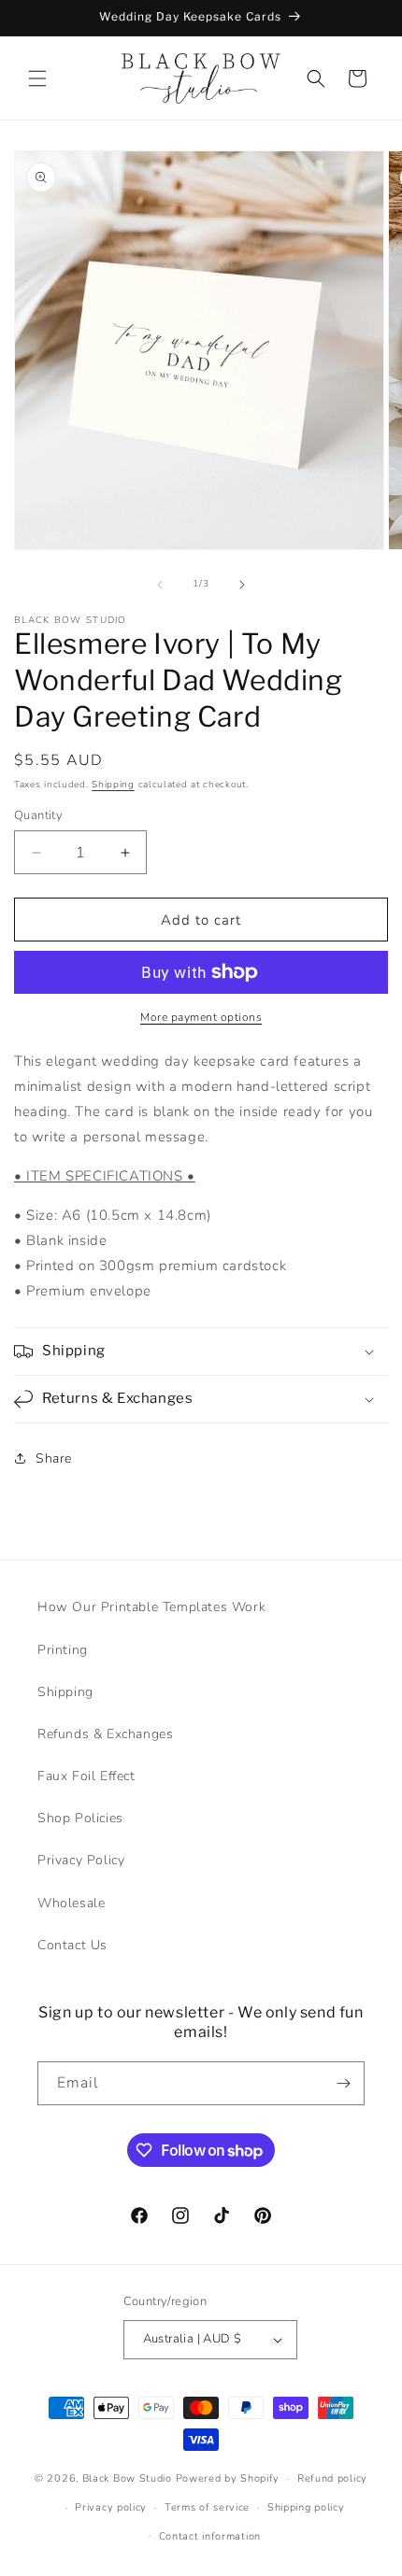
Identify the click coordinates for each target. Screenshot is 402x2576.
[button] (37, 78)
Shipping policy (306, 2507)
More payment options (201, 1017)
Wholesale (71, 1903)
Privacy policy (111, 2507)
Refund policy (332, 2478)
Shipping (113, 785)
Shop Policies (80, 1818)
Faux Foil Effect (86, 1776)
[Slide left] (160, 585)
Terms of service (207, 2507)
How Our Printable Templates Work (151, 1607)
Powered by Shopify (228, 2478)
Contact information (210, 2536)
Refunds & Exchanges (105, 1734)
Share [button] (54, 1458)
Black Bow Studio (127, 2478)
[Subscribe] (343, 2083)
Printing (63, 1650)
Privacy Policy (81, 1860)
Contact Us (72, 1945)
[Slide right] (242, 585)
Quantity (38, 815)
